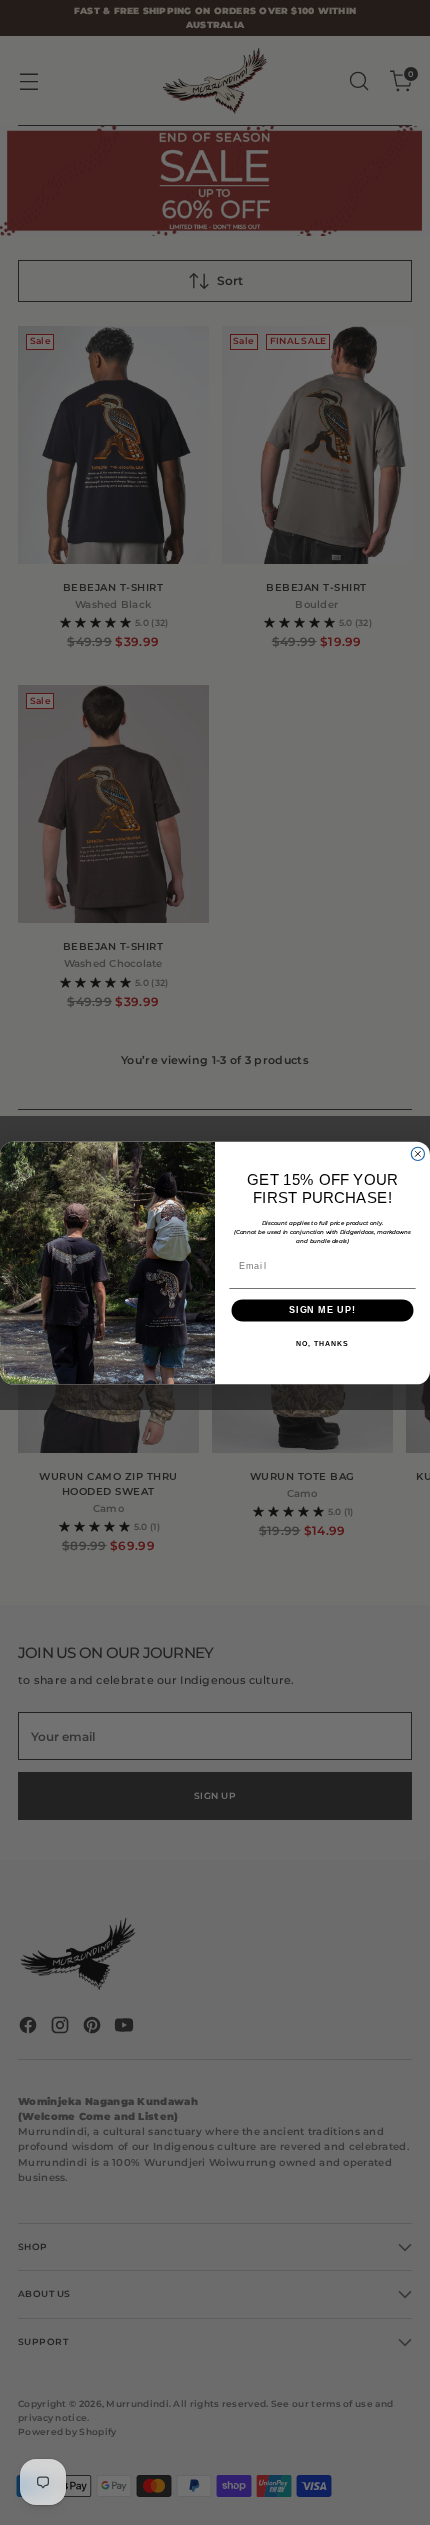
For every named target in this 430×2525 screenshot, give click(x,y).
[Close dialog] (417, 1153)
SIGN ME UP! (322, 1309)
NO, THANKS (322, 1343)
